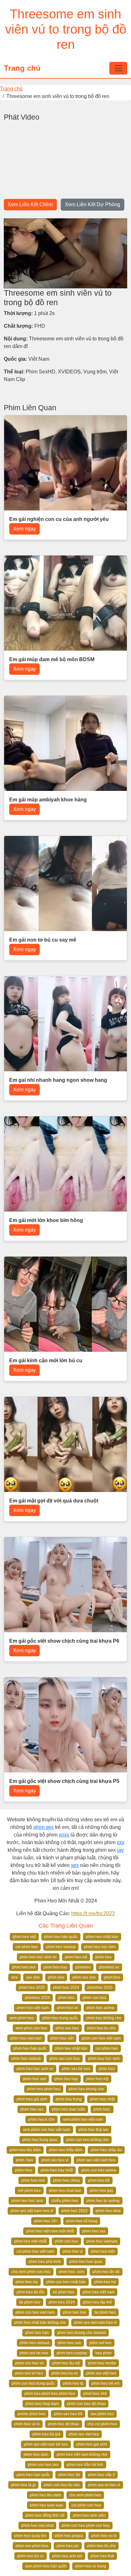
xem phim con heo (31, 2028)
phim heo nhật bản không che (40, 2323)
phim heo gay (101, 2191)
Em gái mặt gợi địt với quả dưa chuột (54, 1501)
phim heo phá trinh (45, 2262)
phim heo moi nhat (37, 2526)
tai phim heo (105, 2312)
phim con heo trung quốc (33, 2383)
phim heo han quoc (86, 2262)
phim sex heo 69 (68, 2414)
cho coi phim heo (102, 2424)
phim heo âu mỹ (66, 2363)
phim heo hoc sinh (27, 2201)
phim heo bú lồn (31, 2292)
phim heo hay (55, 1967)
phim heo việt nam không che (82, 2454)
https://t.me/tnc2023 (93, 1913)
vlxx (14, 1977)
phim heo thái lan (93, 2130)
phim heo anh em (67, 2556)
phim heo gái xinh (32, 2099)
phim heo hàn (37, 2333)
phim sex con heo (65, 2059)
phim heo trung (69, 2099)
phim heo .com (72, 2272)
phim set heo (100, 2343)
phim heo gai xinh (92, 2444)
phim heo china (66, 2180)
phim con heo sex (43, 2465)
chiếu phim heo (65, 2201)
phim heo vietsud (34, 2343)
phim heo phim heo (44, 2089)
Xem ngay (24, 529)
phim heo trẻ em (106, 2383)
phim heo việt (24, 1937)
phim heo (112, 1977)
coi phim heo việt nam (35, 2251)
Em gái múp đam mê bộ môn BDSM (52, 659)
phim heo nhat (108, 2211)
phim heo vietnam (102, 2241)
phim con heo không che (87, 2140)
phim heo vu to (104, 2536)
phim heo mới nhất (30, 2241)
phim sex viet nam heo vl (95, 2323)
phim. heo (24, 2160)
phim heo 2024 (66, 1988)
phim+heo (24, 2170)
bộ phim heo (64, 2292)
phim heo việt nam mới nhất (50, 2231)
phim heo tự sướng (103, 2201)
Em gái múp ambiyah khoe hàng (48, 800)
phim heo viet (24, 1967)
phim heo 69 (99, 2180)
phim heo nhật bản (102, 1937)
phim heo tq (73, 2383)
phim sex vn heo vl (104, 2485)
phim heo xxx (94, 2231)
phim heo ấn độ (106, 2272)
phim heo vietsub (61, 1947)
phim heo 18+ (46, 2221)
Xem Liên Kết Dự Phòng (93, 204)
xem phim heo (22, 2018)
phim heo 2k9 (95, 2394)
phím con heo (66, 2241)
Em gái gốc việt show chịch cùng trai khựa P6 (64, 1641)
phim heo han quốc (33, 2475)
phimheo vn (109, 1967)
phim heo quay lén (30, 2536)
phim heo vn (68, 2008)
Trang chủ (22, 68)
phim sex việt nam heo (96, 2160)
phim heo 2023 (74, 2211)
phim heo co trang (91, 2566)
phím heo (103, 1957)
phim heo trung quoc (40, 2140)
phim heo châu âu (106, 2150)
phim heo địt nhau (64, 2424)
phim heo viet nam (26, 2038)
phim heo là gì (23, 2485)
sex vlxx (33, 1977)
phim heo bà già (46, 2434)
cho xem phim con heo (31, 2272)
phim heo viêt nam (99, 2292)
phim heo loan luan (47, 2505)
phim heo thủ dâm (25, 2150)
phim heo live (75, 2312)
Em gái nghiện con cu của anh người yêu (59, 519)
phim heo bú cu (31, 2556)
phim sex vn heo (29, 2373)
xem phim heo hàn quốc (46, 2566)
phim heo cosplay (72, 2353)
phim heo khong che (86, 2089)
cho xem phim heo (85, 2495)
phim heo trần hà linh (85, 2465)
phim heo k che (41, 2119)
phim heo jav (68, 2546)
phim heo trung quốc (60, 2018)
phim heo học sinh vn (38, 1957)
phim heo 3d (69, 2475)
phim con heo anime (99, 2170)
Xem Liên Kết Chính (30, 204)
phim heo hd (105, 2282)
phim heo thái (102, 2556)
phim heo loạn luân (69, 2109)
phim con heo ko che (62, 2485)
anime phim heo (31, 2414)
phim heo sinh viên (89, 2515)
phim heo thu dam (45, 2495)
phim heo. (102, 2109)
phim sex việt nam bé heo (46, 2444)
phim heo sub (69, 2343)
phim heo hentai (102, 2363)
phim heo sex (32, 2109)
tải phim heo (30, 2302)
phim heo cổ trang (82, 2221)
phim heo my (27, 2282)
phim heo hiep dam (42, 2404)
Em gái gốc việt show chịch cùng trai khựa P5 (64, 1781)
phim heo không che (104, 2018)
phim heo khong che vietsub (82, 2333)
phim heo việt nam (33, 2008)
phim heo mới (103, 2251)
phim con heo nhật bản (66, 2282)
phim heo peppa (69, 2536)
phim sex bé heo (76, 2069)
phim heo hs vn (65, 2373)
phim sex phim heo (32, 2546)
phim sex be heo (34, 2353)
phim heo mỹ (76, 1957)
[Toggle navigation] (118, 68)
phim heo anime (100, 2008)
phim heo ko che (101, 2028)
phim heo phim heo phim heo (50, 2394)
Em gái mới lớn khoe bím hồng (46, 1220)
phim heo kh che (101, 2546)
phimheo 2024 (37, 1998)
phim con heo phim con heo (86, 2526)
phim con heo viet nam (35, 2312)
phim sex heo (67, 2028)
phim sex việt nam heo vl (32, 2211)
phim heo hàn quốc (61, 1937)
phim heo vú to (27, 2424)
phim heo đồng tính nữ (45, 2515)
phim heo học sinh (100, 1947)
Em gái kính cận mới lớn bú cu (46, 1360)
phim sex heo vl (55, 2160)
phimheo (83, 1967)
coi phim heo (27, 1947)
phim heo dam (36, 2454)
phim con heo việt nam (101, 2038)
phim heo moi (33, 2180)
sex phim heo (102, 2414)
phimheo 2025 (100, 1988)
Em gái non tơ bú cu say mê (43, 940)
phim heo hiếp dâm (66, 2150)
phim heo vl (73, 2251)
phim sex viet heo (84, 2434)
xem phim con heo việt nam (47, 2130)
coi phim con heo (86, 2505)
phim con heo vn (30, 2363)
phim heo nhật (102, 2099)
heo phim (103, 2353)
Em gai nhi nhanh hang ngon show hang (58, 1080)
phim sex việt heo (101, 2373)
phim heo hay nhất (57, 2170)
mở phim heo (29, 2191)
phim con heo (94, 1998)
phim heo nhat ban (65, 2191)
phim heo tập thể (97, 2302)
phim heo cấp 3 (101, 2475)
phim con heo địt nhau (86, 2404)
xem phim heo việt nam (83, 2119)
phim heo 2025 (32, 1988)
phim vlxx (56, 1977)
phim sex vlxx (84, 1977)
